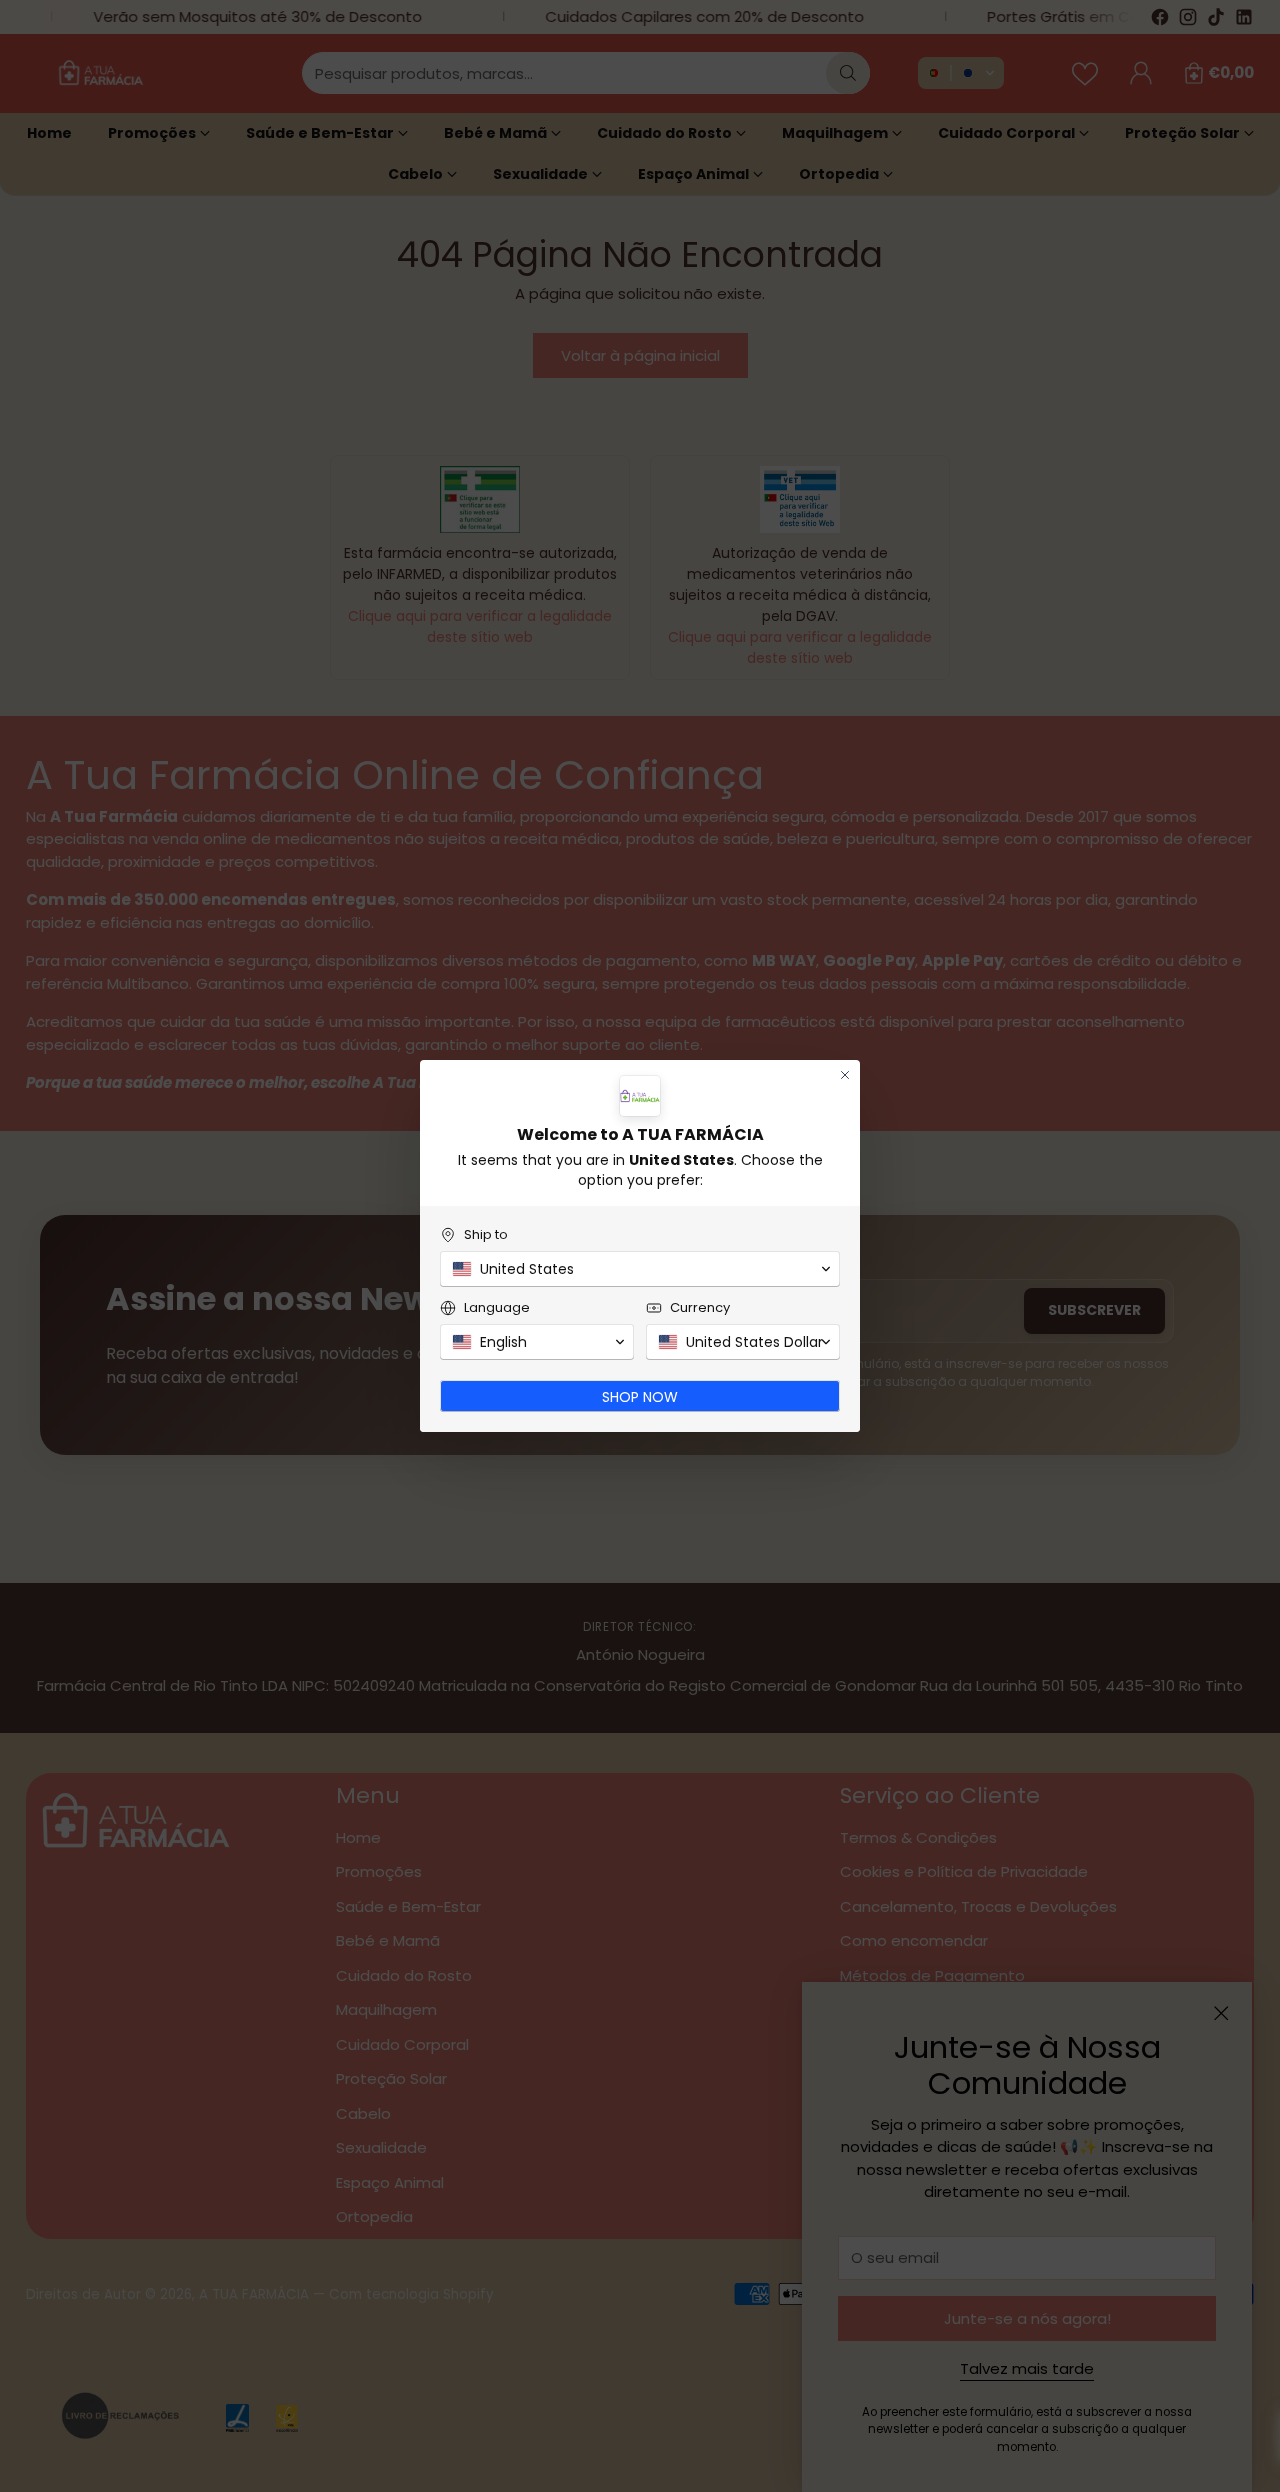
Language (497, 1307)
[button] (640, 1269)
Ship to (486, 1234)
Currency (700, 1307)
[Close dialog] (845, 1075)
